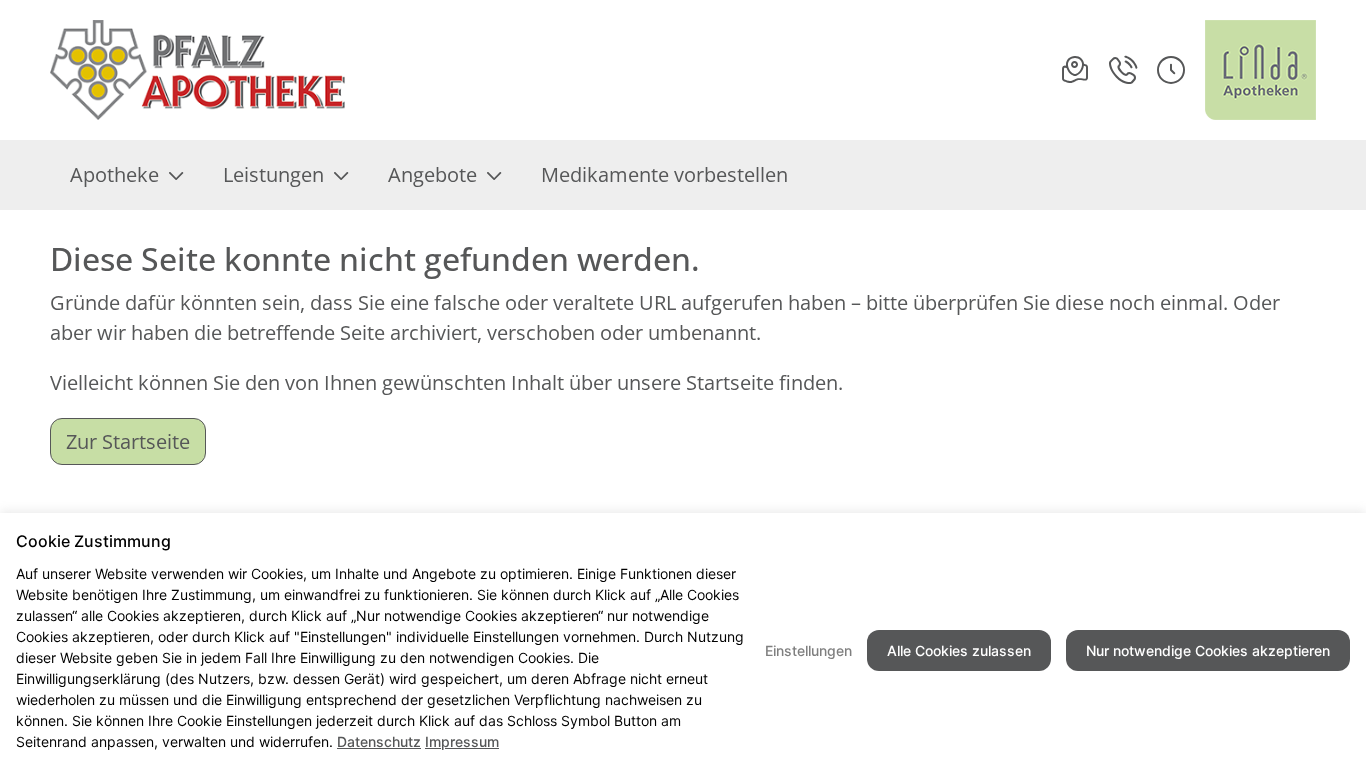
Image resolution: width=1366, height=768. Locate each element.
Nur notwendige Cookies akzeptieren (1208, 650)
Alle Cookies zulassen (959, 650)
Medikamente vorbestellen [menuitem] (664, 174)
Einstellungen (808, 650)
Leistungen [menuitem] (273, 174)
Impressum (462, 741)
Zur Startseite (128, 441)
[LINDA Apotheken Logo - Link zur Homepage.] (1260, 70)
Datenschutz (379, 741)
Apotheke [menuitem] (114, 174)
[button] (1171, 70)
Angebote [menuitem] (432, 174)
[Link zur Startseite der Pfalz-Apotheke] (199, 70)
